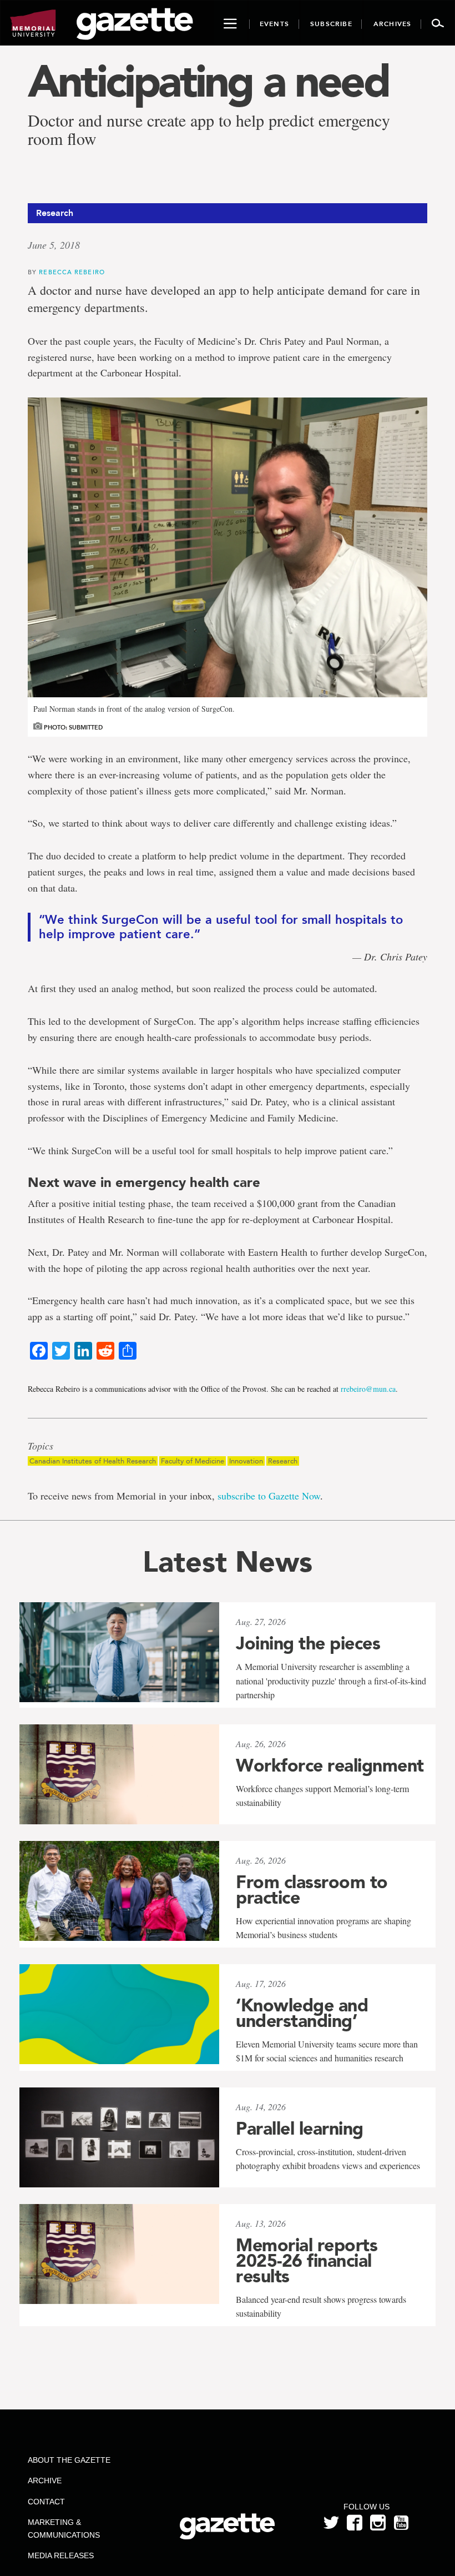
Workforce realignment (330, 1765)
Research (283, 1461)
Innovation (246, 1461)
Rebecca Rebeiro (72, 272)
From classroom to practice (312, 1890)
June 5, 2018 (54, 245)
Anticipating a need (208, 81)
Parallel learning (300, 2129)
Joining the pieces (308, 1643)
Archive (45, 2481)
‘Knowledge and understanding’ (302, 2013)
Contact (46, 2502)
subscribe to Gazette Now (269, 1496)
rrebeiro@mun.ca (368, 1389)
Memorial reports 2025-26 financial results (307, 2261)
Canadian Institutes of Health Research (93, 1461)
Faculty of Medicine (193, 1461)
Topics (41, 1446)
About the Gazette (69, 2460)
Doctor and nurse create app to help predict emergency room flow (209, 129)
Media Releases (61, 2555)
